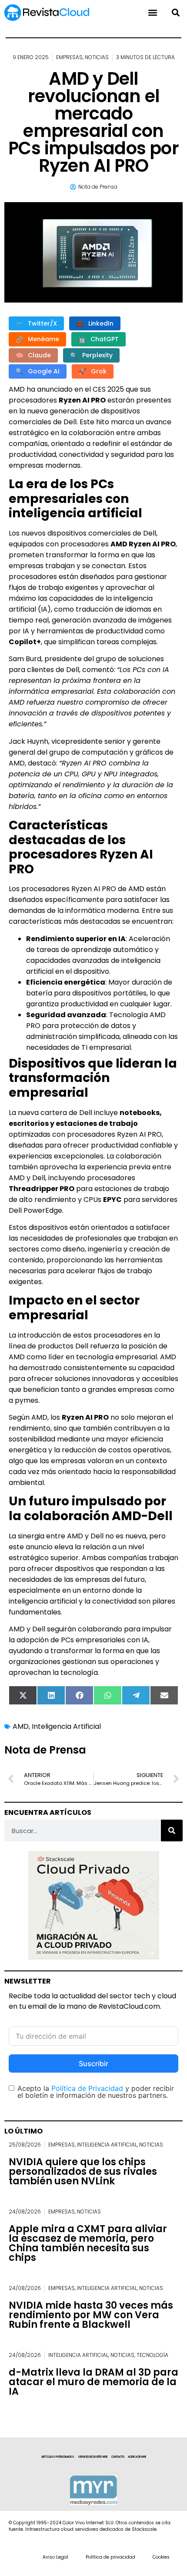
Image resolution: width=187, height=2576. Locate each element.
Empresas (69, 57)
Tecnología (152, 2355)
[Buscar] (172, 1830)
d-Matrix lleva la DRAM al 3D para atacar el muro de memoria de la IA (93, 2382)
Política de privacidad (110, 2557)
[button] (175, 13)
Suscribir (93, 2063)
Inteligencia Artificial (66, 1726)
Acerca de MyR (137, 2457)
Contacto (118, 2457)
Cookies (161, 2557)
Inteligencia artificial (107, 2145)
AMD (21, 1726)
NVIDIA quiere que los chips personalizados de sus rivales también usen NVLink (83, 2172)
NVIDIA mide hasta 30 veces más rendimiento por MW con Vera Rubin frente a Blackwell (91, 2315)
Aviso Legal (55, 2557)
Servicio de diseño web (93, 2457)
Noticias (97, 57)
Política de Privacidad (87, 2088)
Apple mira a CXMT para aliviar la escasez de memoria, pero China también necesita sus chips (88, 2243)
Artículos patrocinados (58, 2457)
